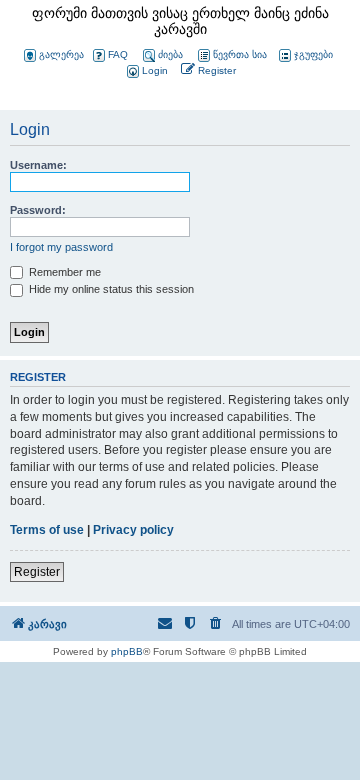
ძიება (170, 54)
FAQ (118, 54)
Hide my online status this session (110, 289)
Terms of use (47, 530)
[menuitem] (146, 71)
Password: (38, 210)
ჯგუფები (313, 54)
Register (37, 572)
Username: (38, 165)
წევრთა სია (240, 54)
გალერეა (61, 54)
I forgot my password (61, 247)
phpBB (127, 651)
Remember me (63, 272)
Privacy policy (133, 530)
